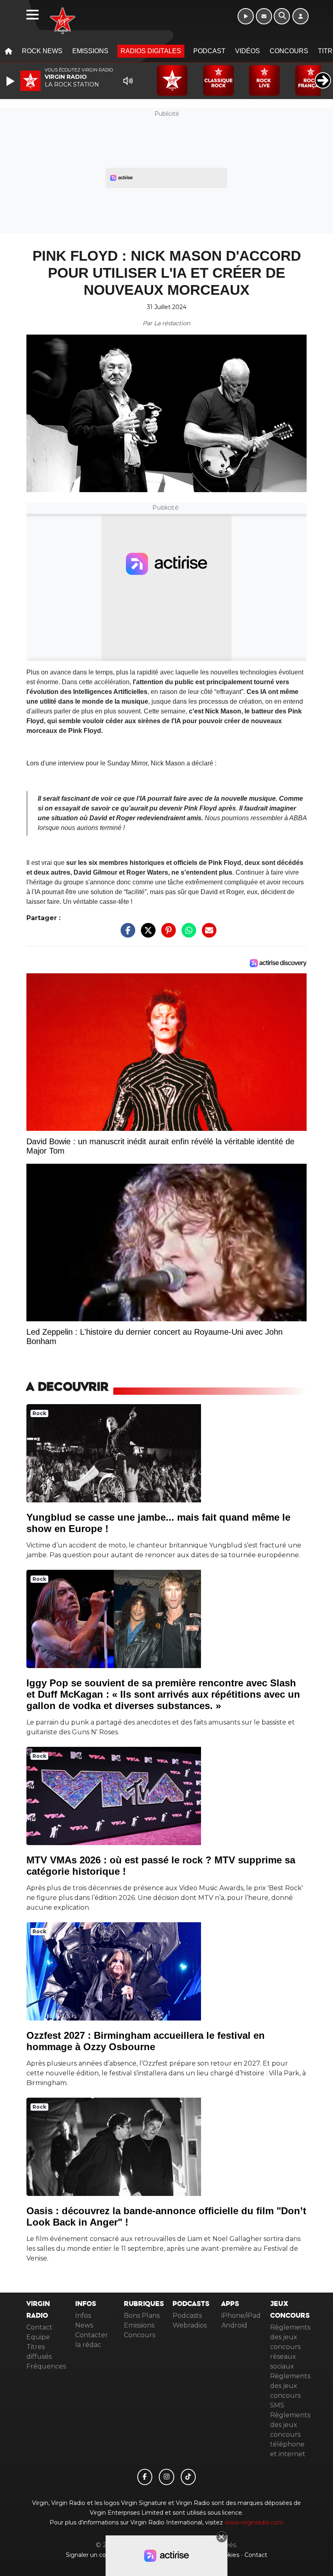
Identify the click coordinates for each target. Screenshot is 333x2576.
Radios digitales (151, 51)
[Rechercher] (282, 16)
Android (234, 2325)
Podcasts (187, 2316)
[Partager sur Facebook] (126, 935)
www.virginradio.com (254, 2522)
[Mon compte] (301, 16)
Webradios (190, 2325)
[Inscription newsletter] (264, 16)
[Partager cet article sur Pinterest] (166, 935)
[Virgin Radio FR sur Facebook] (145, 2477)
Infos (83, 2316)
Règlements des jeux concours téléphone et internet (290, 2434)
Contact (39, 2327)
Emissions (90, 51)
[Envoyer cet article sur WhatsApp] (187, 935)
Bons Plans (142, 2316)
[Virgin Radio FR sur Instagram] (166, 2477)
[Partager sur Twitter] (146, 935)
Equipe (38, 2337)
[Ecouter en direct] (246, 16)
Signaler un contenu (95, 2555)
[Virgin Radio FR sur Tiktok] (188, 2477)
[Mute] (128, 81)
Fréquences (46, 2366)
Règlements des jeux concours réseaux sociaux (290, 2347)
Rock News (42, 51)
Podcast (209, 51)
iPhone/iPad (241, 2316)
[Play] (11, 81)
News (84, 2325)
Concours (289, 51)
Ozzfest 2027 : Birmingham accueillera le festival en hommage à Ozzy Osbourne (146, 2041)
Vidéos (248, 51)
